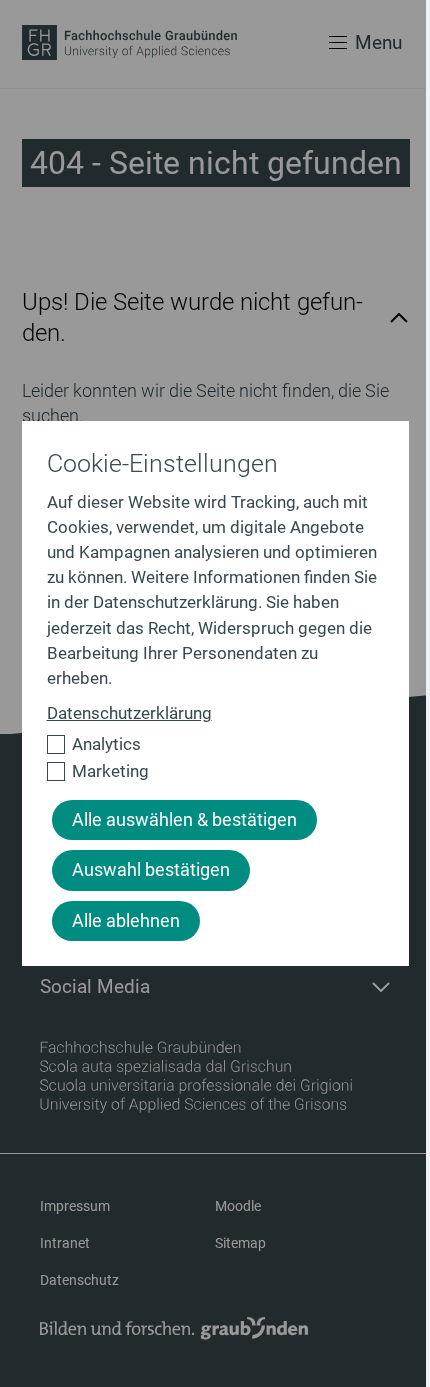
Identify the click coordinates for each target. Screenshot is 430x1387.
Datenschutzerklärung (129, 713)
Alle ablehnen (126, 921)
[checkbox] (207, 744)
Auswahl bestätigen (151, 870)
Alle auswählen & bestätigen (184, 820)
